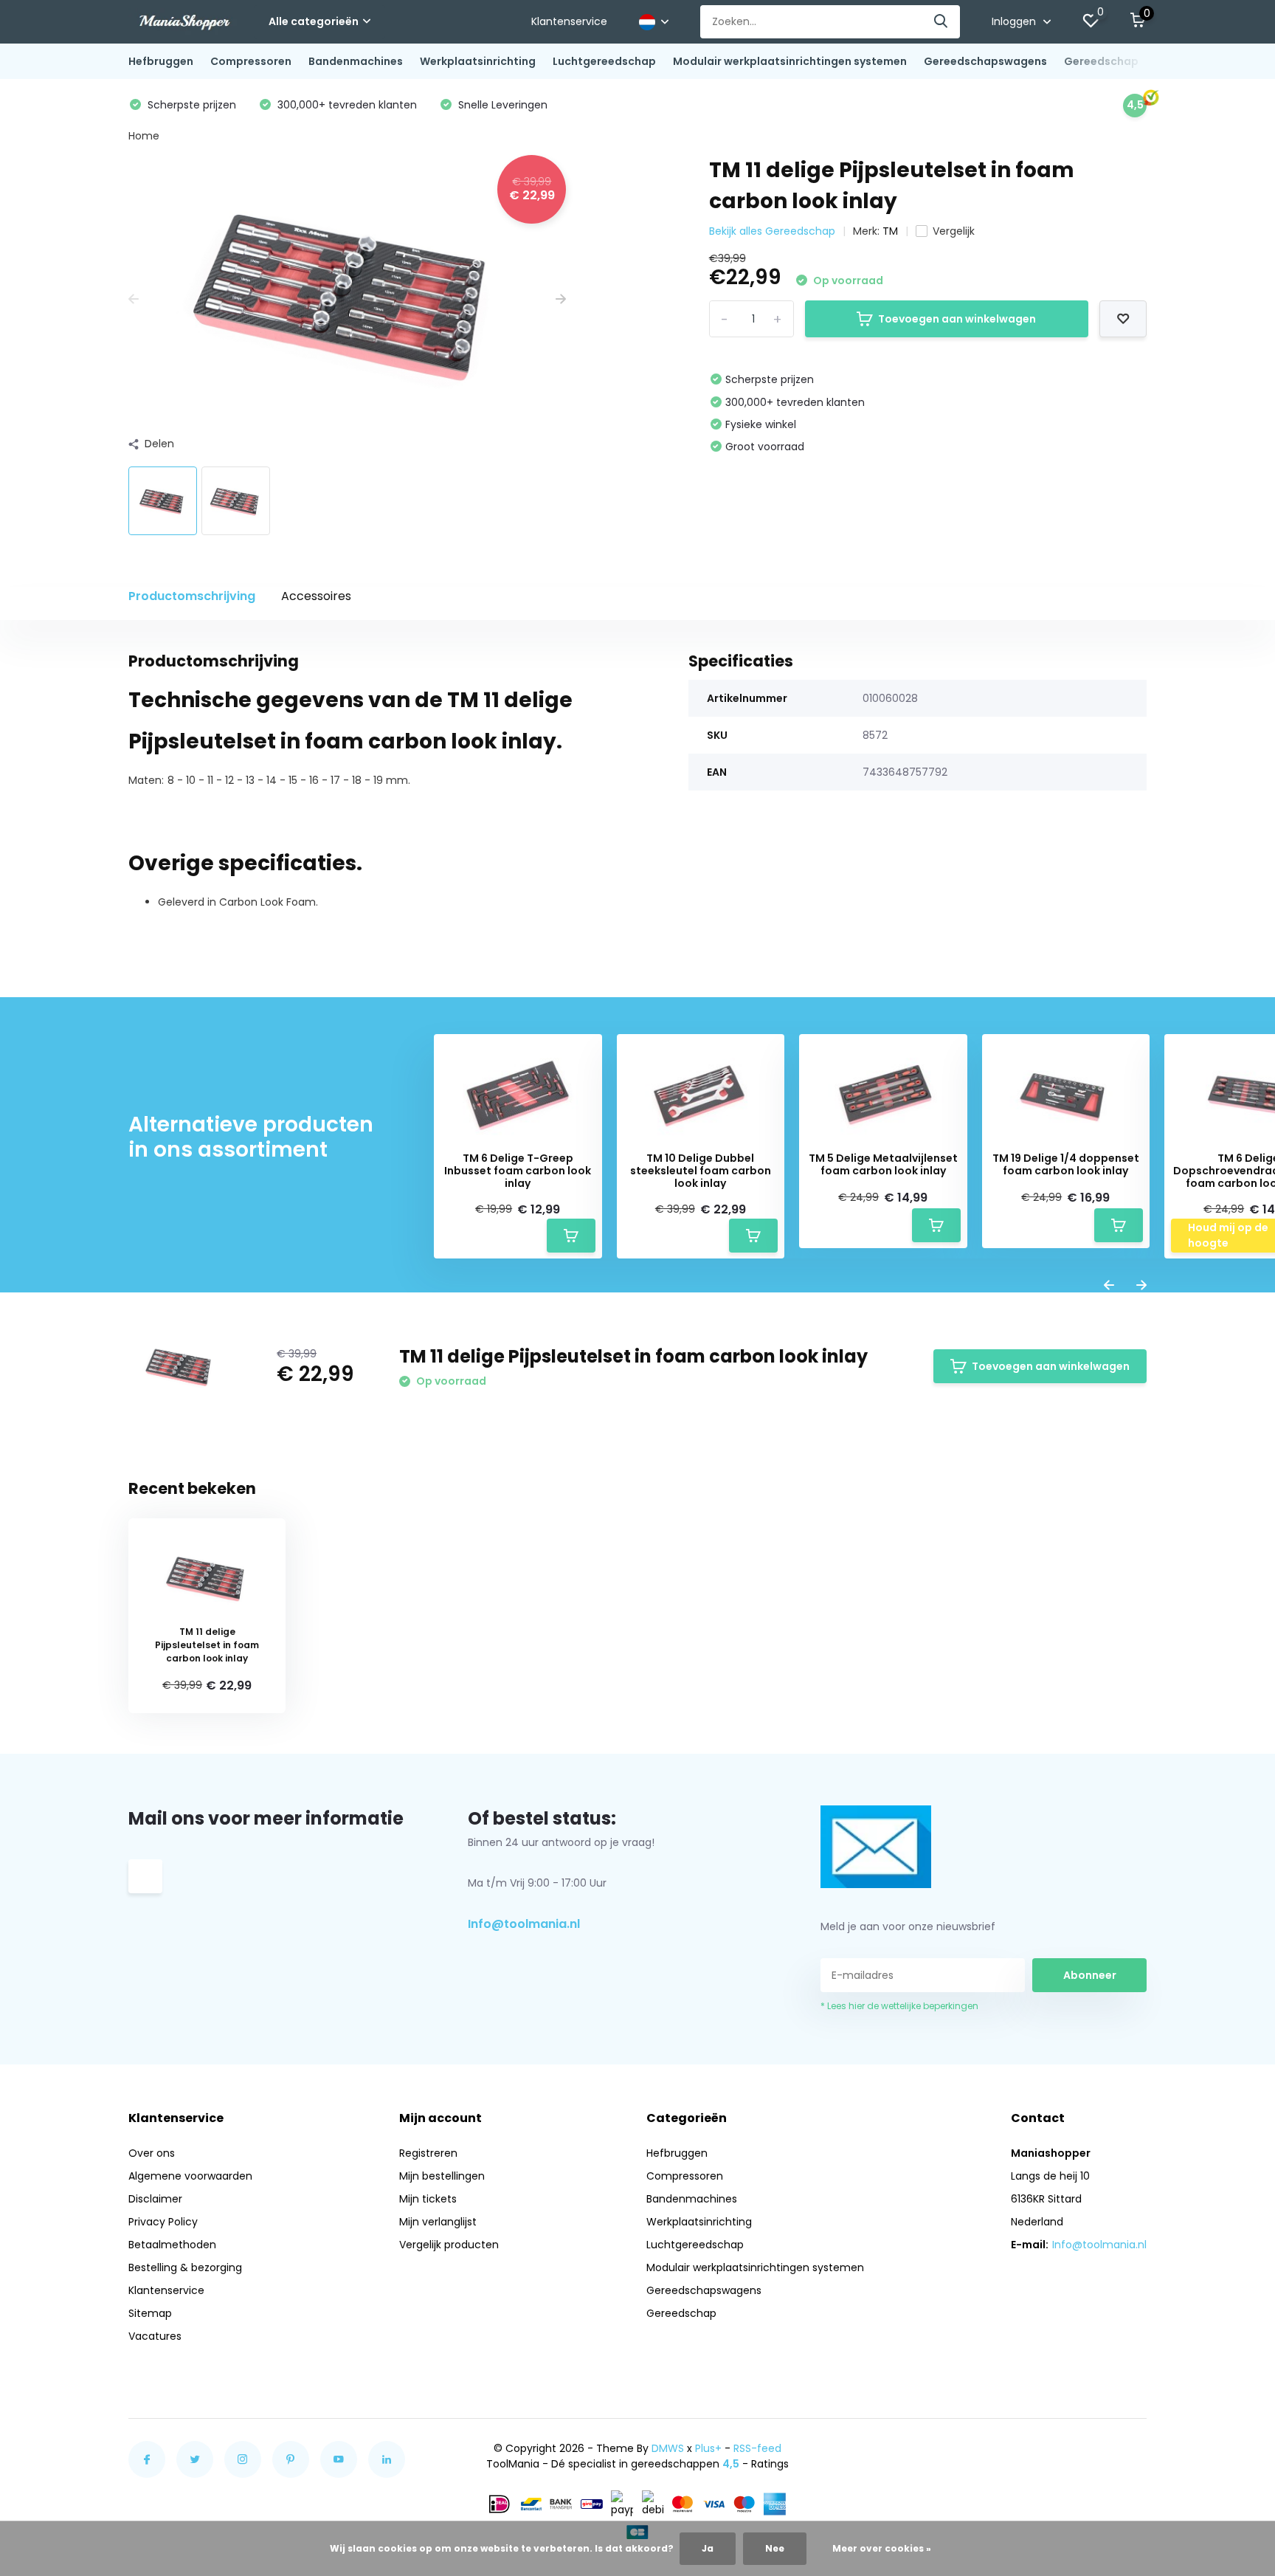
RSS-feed (757, 2448)
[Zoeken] (941, 22)
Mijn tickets (428, 2199)
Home (144, 136)
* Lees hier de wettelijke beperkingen (899, 2006)
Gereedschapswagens (985, 61)
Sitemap (150, 2313)
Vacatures (155, 2336)
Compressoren (251, 61)
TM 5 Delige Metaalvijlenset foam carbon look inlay (883, 1165)
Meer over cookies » (882, 2548)
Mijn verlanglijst (438, 2222)
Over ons (152, 2153)
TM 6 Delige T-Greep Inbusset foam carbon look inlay (518, 1171)
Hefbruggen (161, 61)
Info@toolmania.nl (524, 1924)
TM (890, 231)
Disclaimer (155, 2199)
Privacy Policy (163, 2222)
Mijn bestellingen (442, 2176)
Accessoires (316, 596)
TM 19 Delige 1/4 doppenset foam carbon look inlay (1066, 1165)
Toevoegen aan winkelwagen (957, 319)
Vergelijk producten (449, 2245)
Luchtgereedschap (604, 61)
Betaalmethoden (172, 2245)
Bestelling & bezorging (185, 2267)
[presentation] (134, 299)
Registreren (428, 2153)
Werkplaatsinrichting (478, 61)
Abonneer (1090, 1975)
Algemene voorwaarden (190, 2176)
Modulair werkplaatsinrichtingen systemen (790, 61)
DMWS (668, 2448)
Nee (775, 2548)
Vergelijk (954, 231)
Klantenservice (569, 21)
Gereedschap (1101, 61)
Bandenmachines (356, 61)
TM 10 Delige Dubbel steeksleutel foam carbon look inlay (701, 1171)
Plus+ (708, 2448)
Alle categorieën (314, 21)
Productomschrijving (192, 596)
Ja (708, 2548)
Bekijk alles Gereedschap (772, 231)
